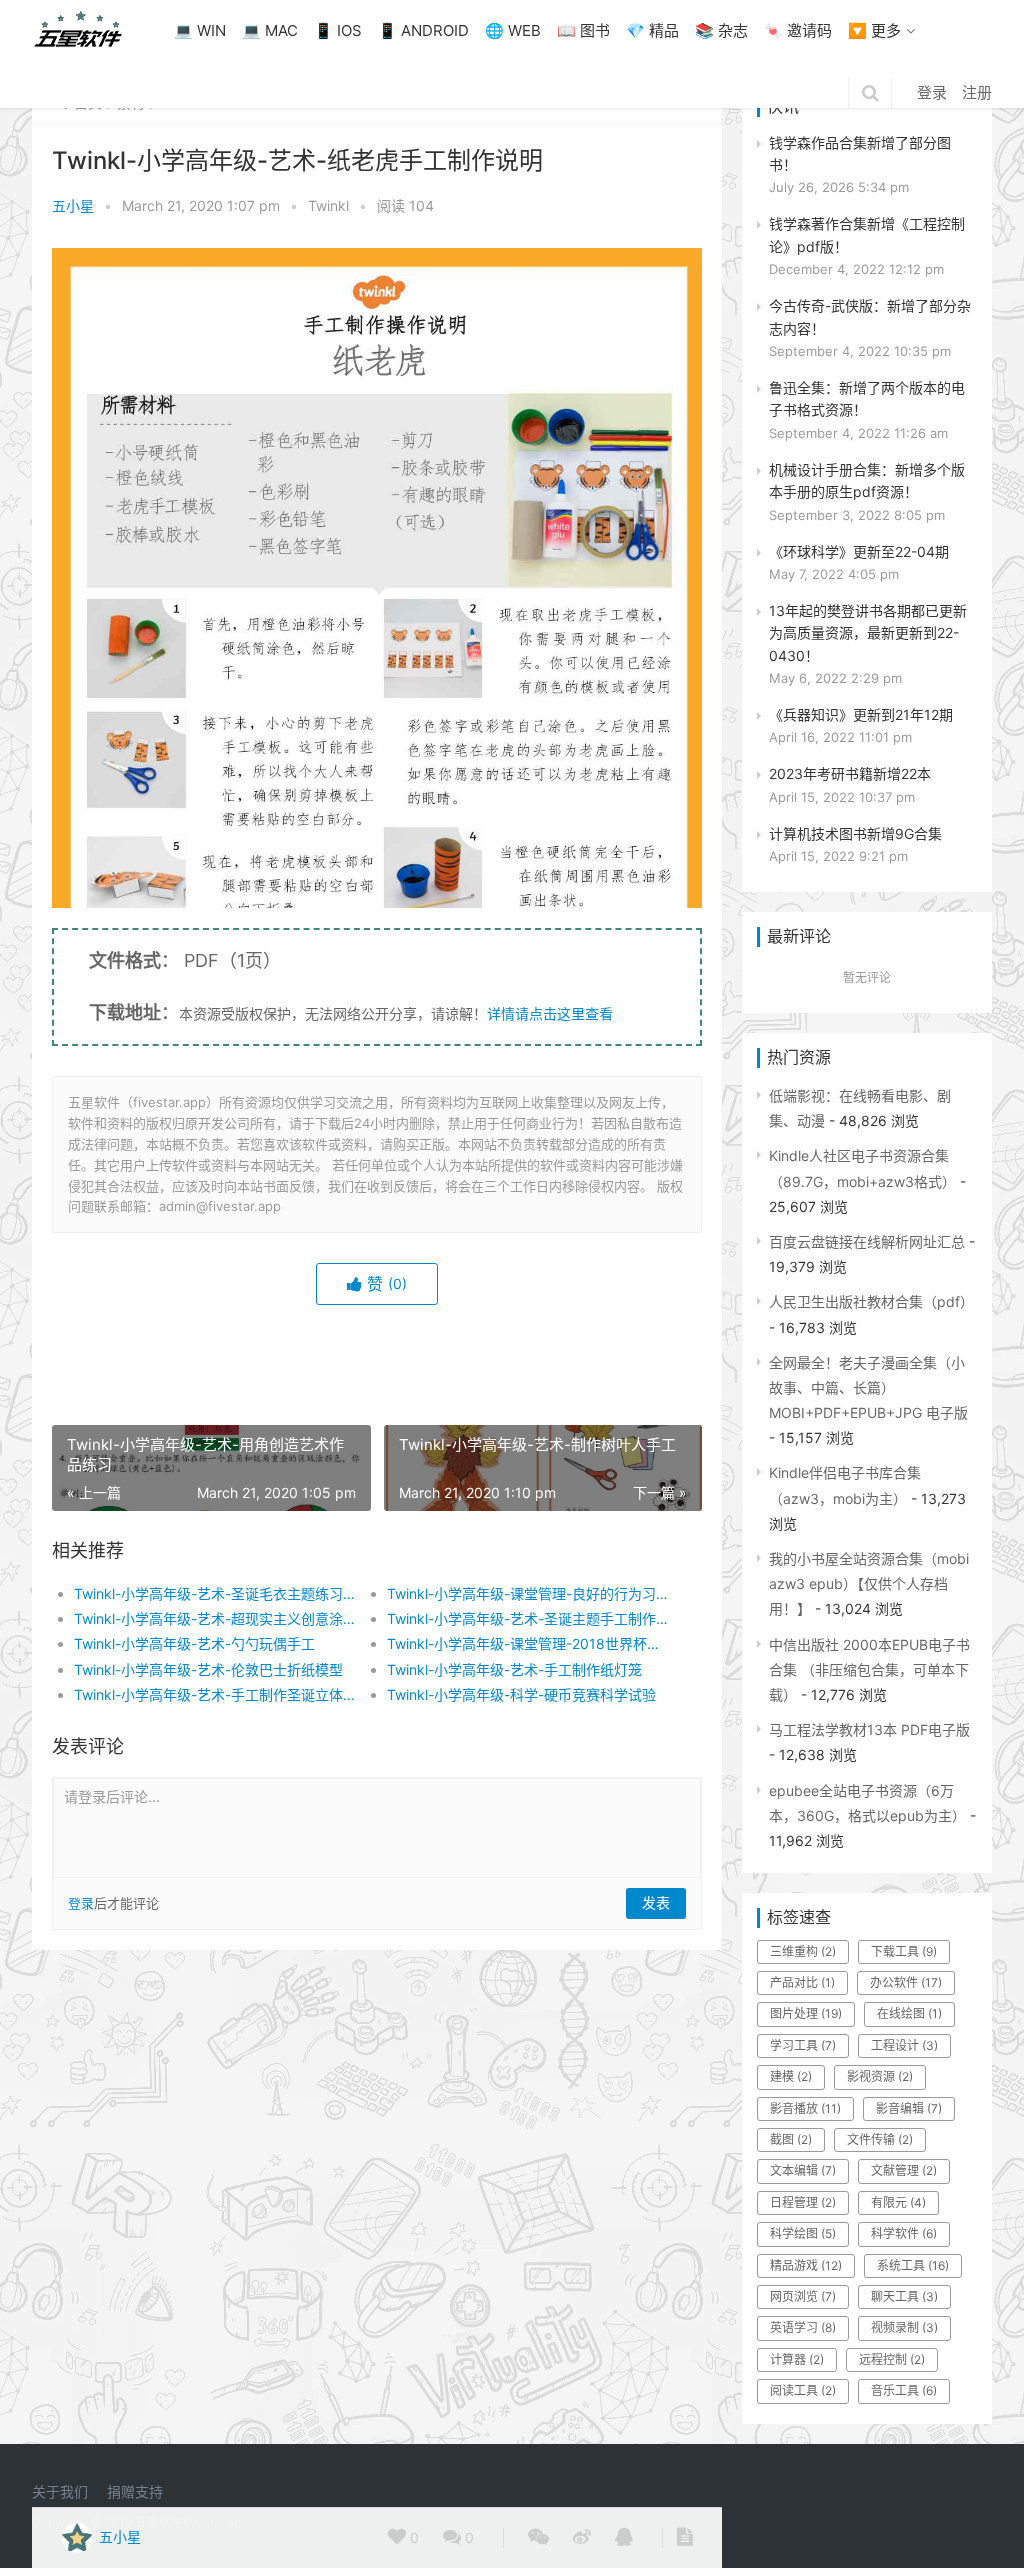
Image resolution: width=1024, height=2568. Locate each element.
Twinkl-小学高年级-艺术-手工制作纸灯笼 (514, 1669)
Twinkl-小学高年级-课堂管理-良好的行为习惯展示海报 (528, 1593)
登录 (932, 92)
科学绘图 (803, 2233)
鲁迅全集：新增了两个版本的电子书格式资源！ (867, 398)
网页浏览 (803, 2296)
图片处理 (806, 2013)
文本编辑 (803, 2170)
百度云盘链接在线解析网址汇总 (867, 1241)
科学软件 (904, 2233)
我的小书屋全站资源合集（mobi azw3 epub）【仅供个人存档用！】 (869, 1583)
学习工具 (803, 2045)
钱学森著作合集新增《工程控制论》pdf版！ (867, 234)
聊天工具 (904, 2296)
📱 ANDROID (423, 30)
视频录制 (904, 2327)
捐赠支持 (135, 2491)
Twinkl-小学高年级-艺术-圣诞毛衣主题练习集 (215, 1593)
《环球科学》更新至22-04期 (859, 551)
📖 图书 (583, 30)
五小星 (73, 205)
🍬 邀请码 (798, 30)
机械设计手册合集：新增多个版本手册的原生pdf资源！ (867, 480)
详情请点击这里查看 (550, 1013)
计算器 (797, 2359)
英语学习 (803, 2327)
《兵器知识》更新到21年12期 (861, 714)
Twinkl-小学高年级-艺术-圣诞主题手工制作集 (528, 1618)
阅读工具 (803, 2390)
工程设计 (904, 2045)
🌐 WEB (513, 30)
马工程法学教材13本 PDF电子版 (869, 1729)
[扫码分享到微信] (538, 2538)
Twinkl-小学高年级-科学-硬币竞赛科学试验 (521, 1694)
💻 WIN (200, 30)
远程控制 (892, 2359)
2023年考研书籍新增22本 (850, 773)
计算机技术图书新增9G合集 (855, 833)
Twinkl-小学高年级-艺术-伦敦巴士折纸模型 (208, 1669)
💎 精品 (652, 30)
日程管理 (803, 2202)
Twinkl (328, 205)
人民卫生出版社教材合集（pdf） (871, 1301)
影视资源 (880, 2076)
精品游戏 (806, 2265)
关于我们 (60, 2491)
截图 (791, 2139)
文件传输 (880, 2139)
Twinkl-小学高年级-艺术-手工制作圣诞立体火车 (215, 1694)
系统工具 (913, 2265)
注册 (977, 92)
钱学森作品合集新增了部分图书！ (860, 153)
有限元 (898, 2202)
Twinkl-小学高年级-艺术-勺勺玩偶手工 (194, 1643)
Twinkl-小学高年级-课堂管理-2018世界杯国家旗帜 (528, 1643)
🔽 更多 (874, 30)
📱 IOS (338, 30)
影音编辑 (909, 2108)
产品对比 (802, 1982)
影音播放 (805, 2108)
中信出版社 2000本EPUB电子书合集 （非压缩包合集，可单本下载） (869, 1669)
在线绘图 (909, 2013)
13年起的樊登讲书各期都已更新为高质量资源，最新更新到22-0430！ (868, 633)
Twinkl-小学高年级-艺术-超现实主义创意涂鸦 (215, 1618)
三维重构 (803, 1951)
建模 (791, 2076)
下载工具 (904, 1951)
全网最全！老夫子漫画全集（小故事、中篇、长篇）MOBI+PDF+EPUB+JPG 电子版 (868, 1387)
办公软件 (906, 1982)
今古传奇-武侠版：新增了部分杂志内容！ (870, 316)
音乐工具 (904, 2390)
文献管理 (904, 2170)
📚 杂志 (721, 30)
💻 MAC (270, 30)
